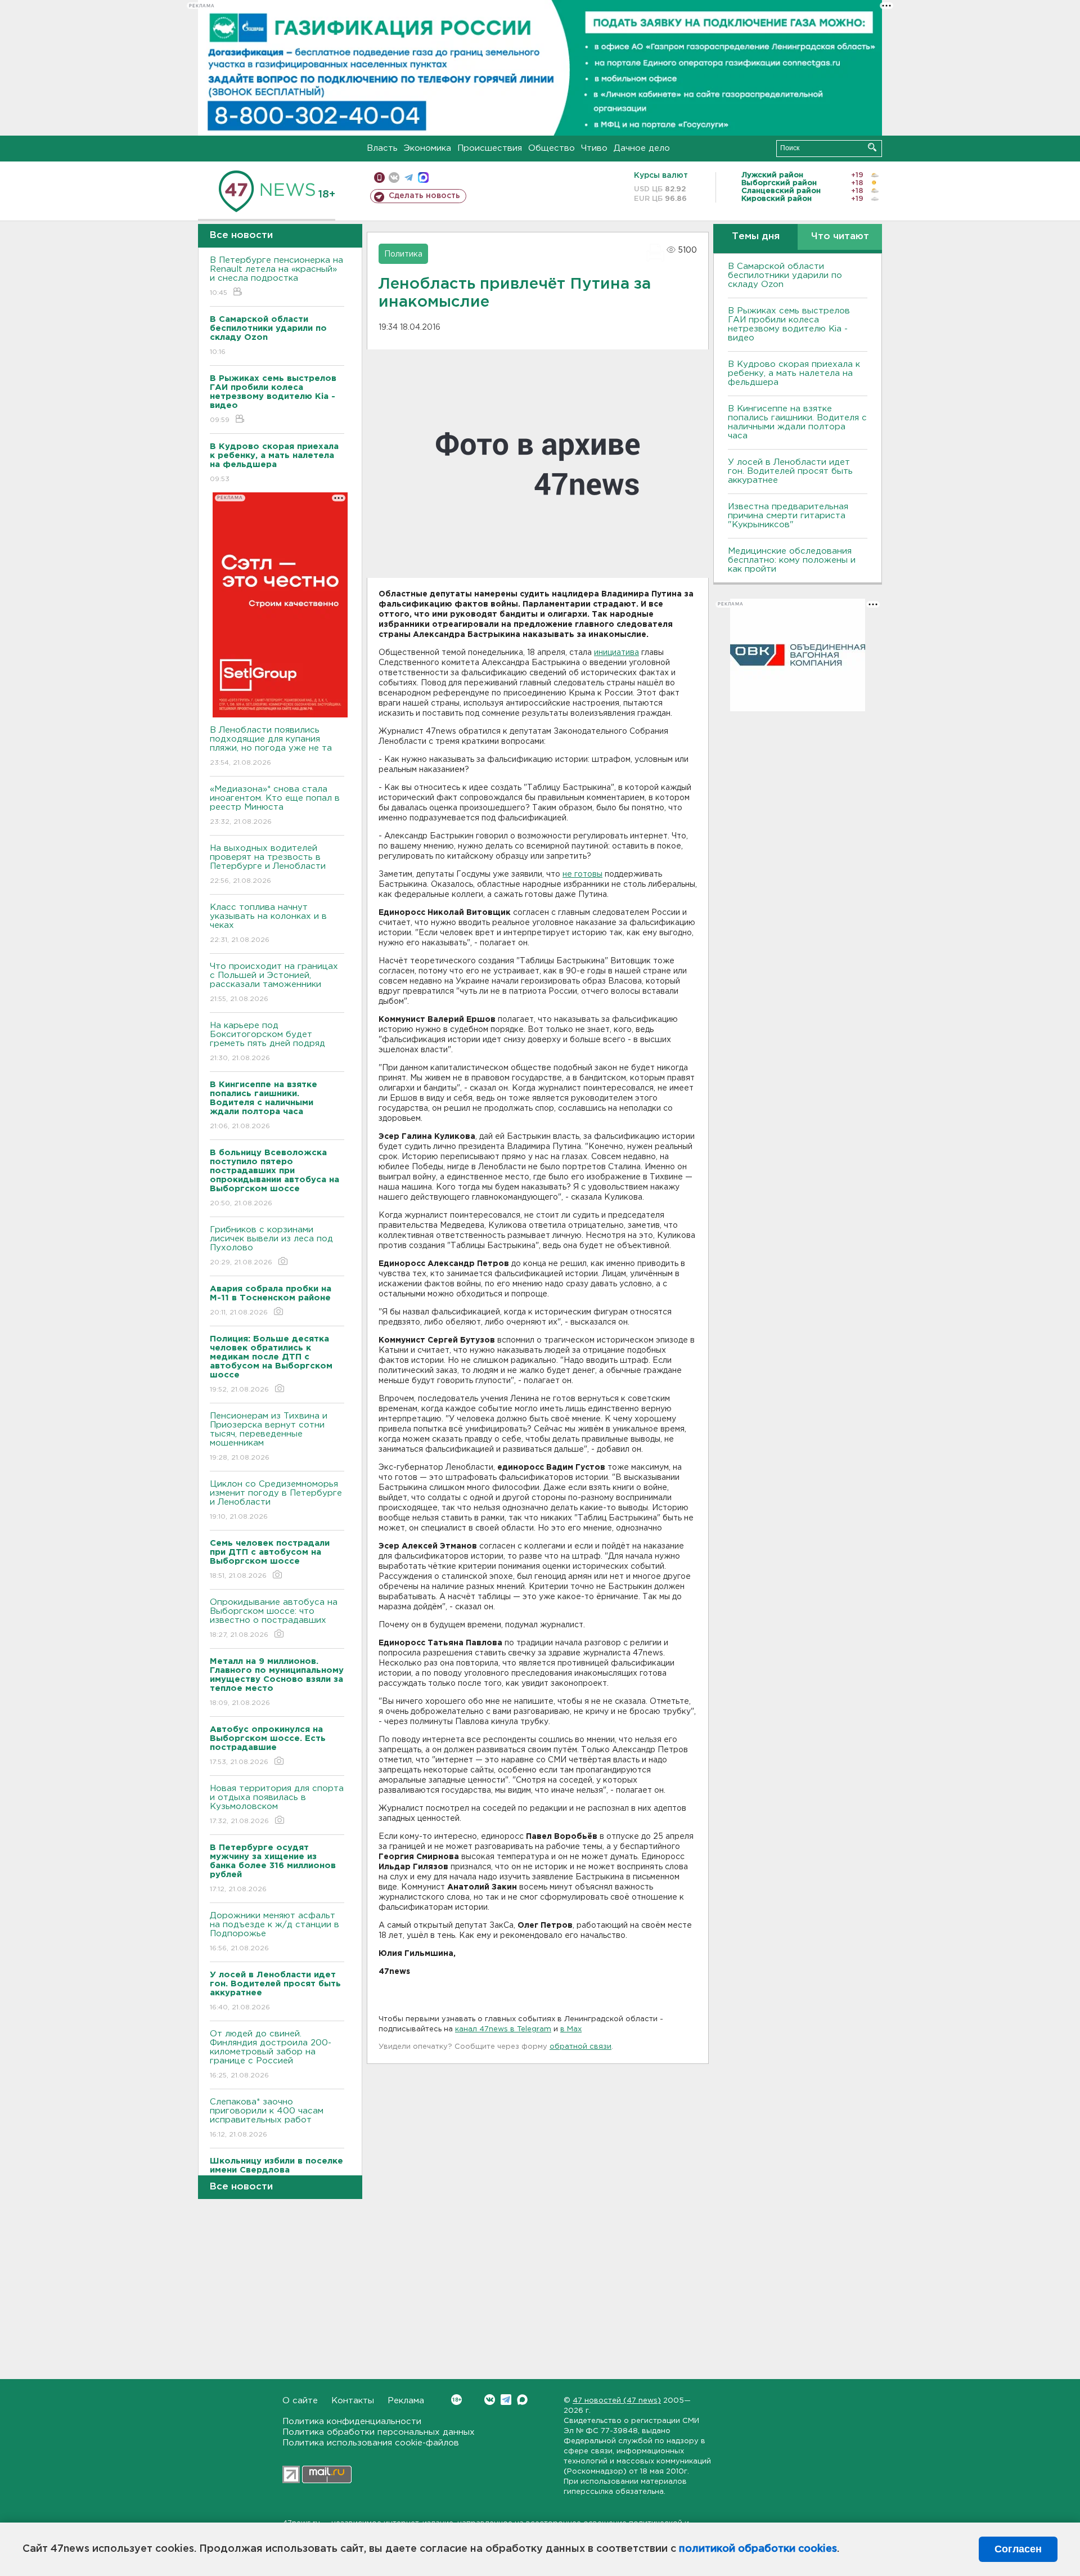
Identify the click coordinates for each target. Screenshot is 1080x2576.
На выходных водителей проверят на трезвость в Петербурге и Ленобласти (268, 864)
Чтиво (594, 148)
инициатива (616, 653)
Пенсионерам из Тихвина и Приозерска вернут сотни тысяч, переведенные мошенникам (269, 1437)
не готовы (582, 874)
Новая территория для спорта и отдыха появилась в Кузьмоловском (277, 1805)
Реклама (406, 2401)
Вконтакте (490, 2400)
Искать (872, 147)
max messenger (423, 178)
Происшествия (490, 148)
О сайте (300, 2401)
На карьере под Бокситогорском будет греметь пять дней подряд (267, 1042)
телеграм (409, 178)
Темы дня (756, 237)
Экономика (427, 148)
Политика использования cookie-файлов (371, 2443)
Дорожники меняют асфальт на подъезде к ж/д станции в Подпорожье (274, 1932)
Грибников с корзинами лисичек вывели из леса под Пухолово (271, 1246)
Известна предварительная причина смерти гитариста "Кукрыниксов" (788, 516)
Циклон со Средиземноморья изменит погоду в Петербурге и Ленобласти (276, 1500)
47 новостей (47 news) (617, 2401)
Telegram (506, 2400)
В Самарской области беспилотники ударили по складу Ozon (785, 275)
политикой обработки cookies (758, 2549)
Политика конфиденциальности (352, 2422)
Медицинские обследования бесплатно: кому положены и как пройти (792, 560)
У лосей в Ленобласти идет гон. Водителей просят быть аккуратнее (790, 471)
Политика (403, 254)
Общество (552, 148)
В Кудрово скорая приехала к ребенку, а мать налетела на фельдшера (794, 373)
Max (522, 2400)
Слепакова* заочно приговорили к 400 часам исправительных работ (267, 2118)
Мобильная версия (379, 178)
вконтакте (394, 178)
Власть (382, 148)
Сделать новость (424, 196)
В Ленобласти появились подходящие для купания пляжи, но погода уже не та (271, 746)
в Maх (571, 2029)
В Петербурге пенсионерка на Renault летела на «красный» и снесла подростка (276, 276)
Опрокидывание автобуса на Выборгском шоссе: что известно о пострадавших (274, 1618)
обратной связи (580, 2047)
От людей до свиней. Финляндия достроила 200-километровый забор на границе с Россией (271, 2054)
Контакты (353, 2401)
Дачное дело (642, 148)
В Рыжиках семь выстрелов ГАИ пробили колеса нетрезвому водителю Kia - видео (789, 324)
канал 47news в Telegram (503, 2029)
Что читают (840, 237)
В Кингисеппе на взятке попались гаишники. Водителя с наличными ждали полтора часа (797, 422)
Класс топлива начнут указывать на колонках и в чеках (268, 923)
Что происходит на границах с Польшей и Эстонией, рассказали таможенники (274, 982)
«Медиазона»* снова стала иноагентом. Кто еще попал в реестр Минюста (275, 805)
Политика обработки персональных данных (379, 2432)
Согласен (1018, 2549)
